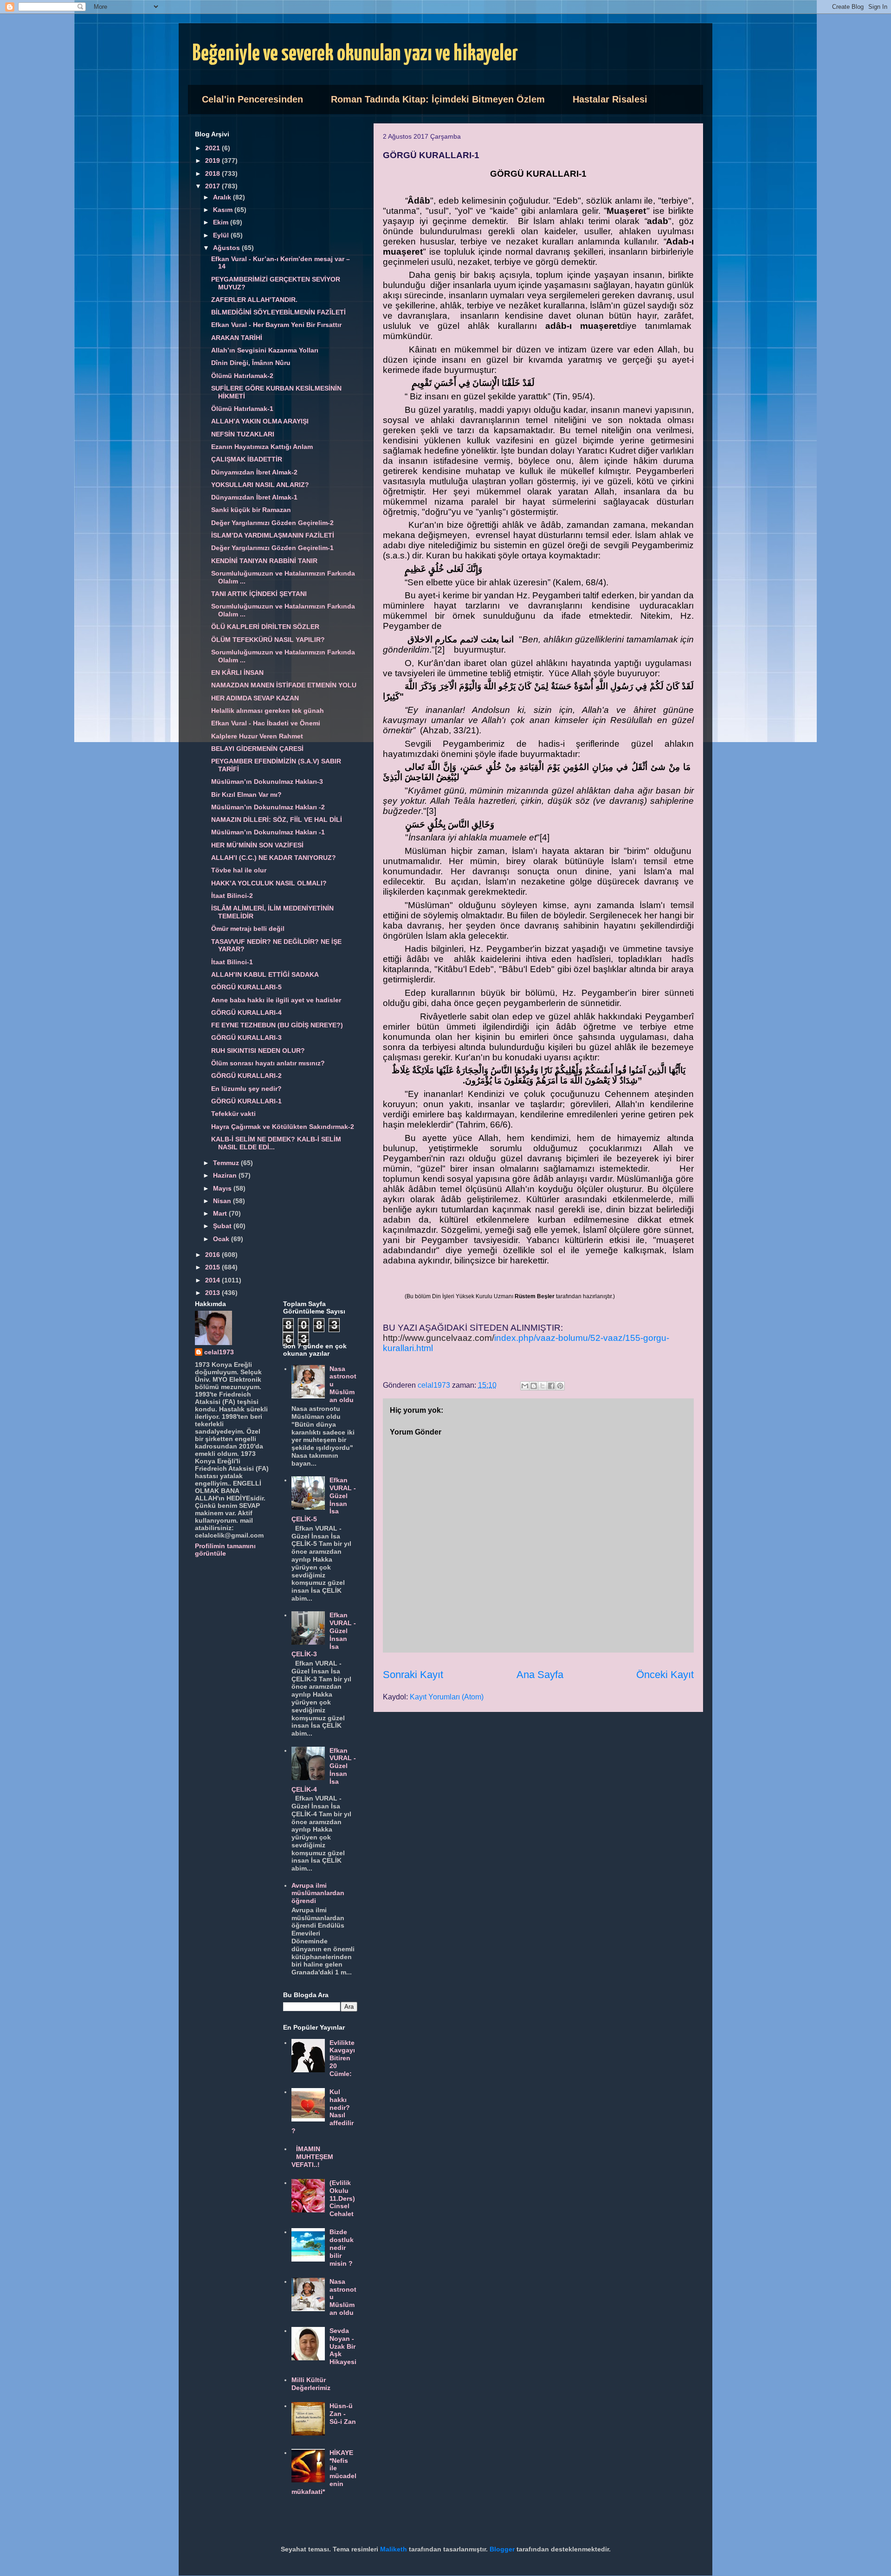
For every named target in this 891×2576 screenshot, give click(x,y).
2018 (213, 173)
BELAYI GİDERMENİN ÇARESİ (257, 749)
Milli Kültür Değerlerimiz (311, 2384)
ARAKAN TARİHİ (237, 338)
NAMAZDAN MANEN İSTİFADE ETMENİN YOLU (284, 685)
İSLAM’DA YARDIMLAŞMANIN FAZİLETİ (273, 535)
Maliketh (394, 2549)
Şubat (223, 1226)
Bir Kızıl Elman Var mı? (246, 795)
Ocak (222, 1239)
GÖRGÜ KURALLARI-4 (246, 1012)
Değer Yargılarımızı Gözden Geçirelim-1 (272, 548)
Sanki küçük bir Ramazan (251, 510)
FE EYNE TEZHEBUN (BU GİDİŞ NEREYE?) (277, 1025)
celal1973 (219, 1352)
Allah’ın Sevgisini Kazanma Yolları (265, 350)
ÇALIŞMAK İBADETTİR (247, 459)
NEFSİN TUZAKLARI (243, 434)
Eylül (222, 235)
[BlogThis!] (534, 1386)
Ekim (222, 222)
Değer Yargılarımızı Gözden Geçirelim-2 (272, 523)
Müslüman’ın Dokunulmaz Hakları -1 (268, 832)
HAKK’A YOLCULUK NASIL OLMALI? (269, 883)
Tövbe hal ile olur (239, 870)
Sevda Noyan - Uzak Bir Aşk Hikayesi (343, 2346)
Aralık (223, 197)
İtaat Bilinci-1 (232, 962)
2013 (213, 1293)
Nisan (223, 1201)
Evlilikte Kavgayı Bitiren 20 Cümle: (342, 2058)
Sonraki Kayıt (413, 1675)
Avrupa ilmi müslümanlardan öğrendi (318, 1893)
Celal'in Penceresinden (252, 99)
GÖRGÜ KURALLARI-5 (246, 987)
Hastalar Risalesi (610, 99)
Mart (221, 1213)
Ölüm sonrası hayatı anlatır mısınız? (268, 1063)
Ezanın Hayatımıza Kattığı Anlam (262, 447)
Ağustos (227, 248)
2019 (213, 160)
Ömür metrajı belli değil (248, 929)
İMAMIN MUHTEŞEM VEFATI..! (313, 2157)
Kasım (224, 210)
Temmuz (227, 1163)
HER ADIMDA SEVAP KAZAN (255, 698)
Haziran (226, 1175)
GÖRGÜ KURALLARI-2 (246, 1076)
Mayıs (223, 1188)
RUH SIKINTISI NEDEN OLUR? (258, 1051)
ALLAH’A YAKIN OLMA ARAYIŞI (260, 421)
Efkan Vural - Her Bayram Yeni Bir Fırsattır (276, 325)
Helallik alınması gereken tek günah (268, 711)
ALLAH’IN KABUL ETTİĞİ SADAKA (265, 974)
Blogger (502, 2549)
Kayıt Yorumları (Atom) (447, 1697)
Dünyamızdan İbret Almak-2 (254, 472)
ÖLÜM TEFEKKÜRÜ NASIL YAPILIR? (268, 640)
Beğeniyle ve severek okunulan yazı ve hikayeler (355, 54)
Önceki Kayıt (665, 1675)
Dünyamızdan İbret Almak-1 (254, 497)
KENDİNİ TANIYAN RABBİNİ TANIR (264, 561)
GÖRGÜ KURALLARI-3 (246, 1038)
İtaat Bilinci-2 (232, 896)
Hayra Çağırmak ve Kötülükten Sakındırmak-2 (283, 1127)
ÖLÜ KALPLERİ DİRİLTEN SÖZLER (265, 627)
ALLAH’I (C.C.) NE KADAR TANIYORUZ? (274, 858)
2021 (213, 148)
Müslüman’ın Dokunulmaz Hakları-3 (267, 782)
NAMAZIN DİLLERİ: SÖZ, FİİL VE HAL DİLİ (277, 820)
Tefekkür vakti (233, 1114)
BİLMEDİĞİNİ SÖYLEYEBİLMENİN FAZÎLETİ (278, 312)
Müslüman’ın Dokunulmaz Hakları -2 (268, 807)
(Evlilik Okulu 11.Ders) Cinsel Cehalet (342, 2198)
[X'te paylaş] (542, 1386)
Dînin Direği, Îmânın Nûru (251, 363)
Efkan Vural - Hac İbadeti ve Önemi (266, 723)
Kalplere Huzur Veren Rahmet (257, 736)
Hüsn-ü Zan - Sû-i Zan (343, 2414)
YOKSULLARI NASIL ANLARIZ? (260, 485)
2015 (213, 1267)
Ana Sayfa (540, 1675)
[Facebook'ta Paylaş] (551, 1386)
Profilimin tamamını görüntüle (225, 1550)
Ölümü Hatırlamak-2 (242, 376)
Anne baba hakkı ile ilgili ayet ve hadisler (276, 1000)
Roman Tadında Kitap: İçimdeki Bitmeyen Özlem (438, 99)
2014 (213, 1280)
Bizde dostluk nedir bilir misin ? (342, 2247)
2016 (213, 1255)
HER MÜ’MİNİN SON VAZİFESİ (257, 845)
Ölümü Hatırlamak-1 (242, 409)
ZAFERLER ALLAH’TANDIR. (254, 300)
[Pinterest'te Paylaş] (560, 1386)
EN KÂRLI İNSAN (237, 673)
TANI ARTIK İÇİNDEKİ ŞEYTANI (259, 594)
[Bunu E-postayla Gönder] (525, 1386)
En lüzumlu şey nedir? (246, 1089)
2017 (213, 186)
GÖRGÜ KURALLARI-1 (246, 1101)
